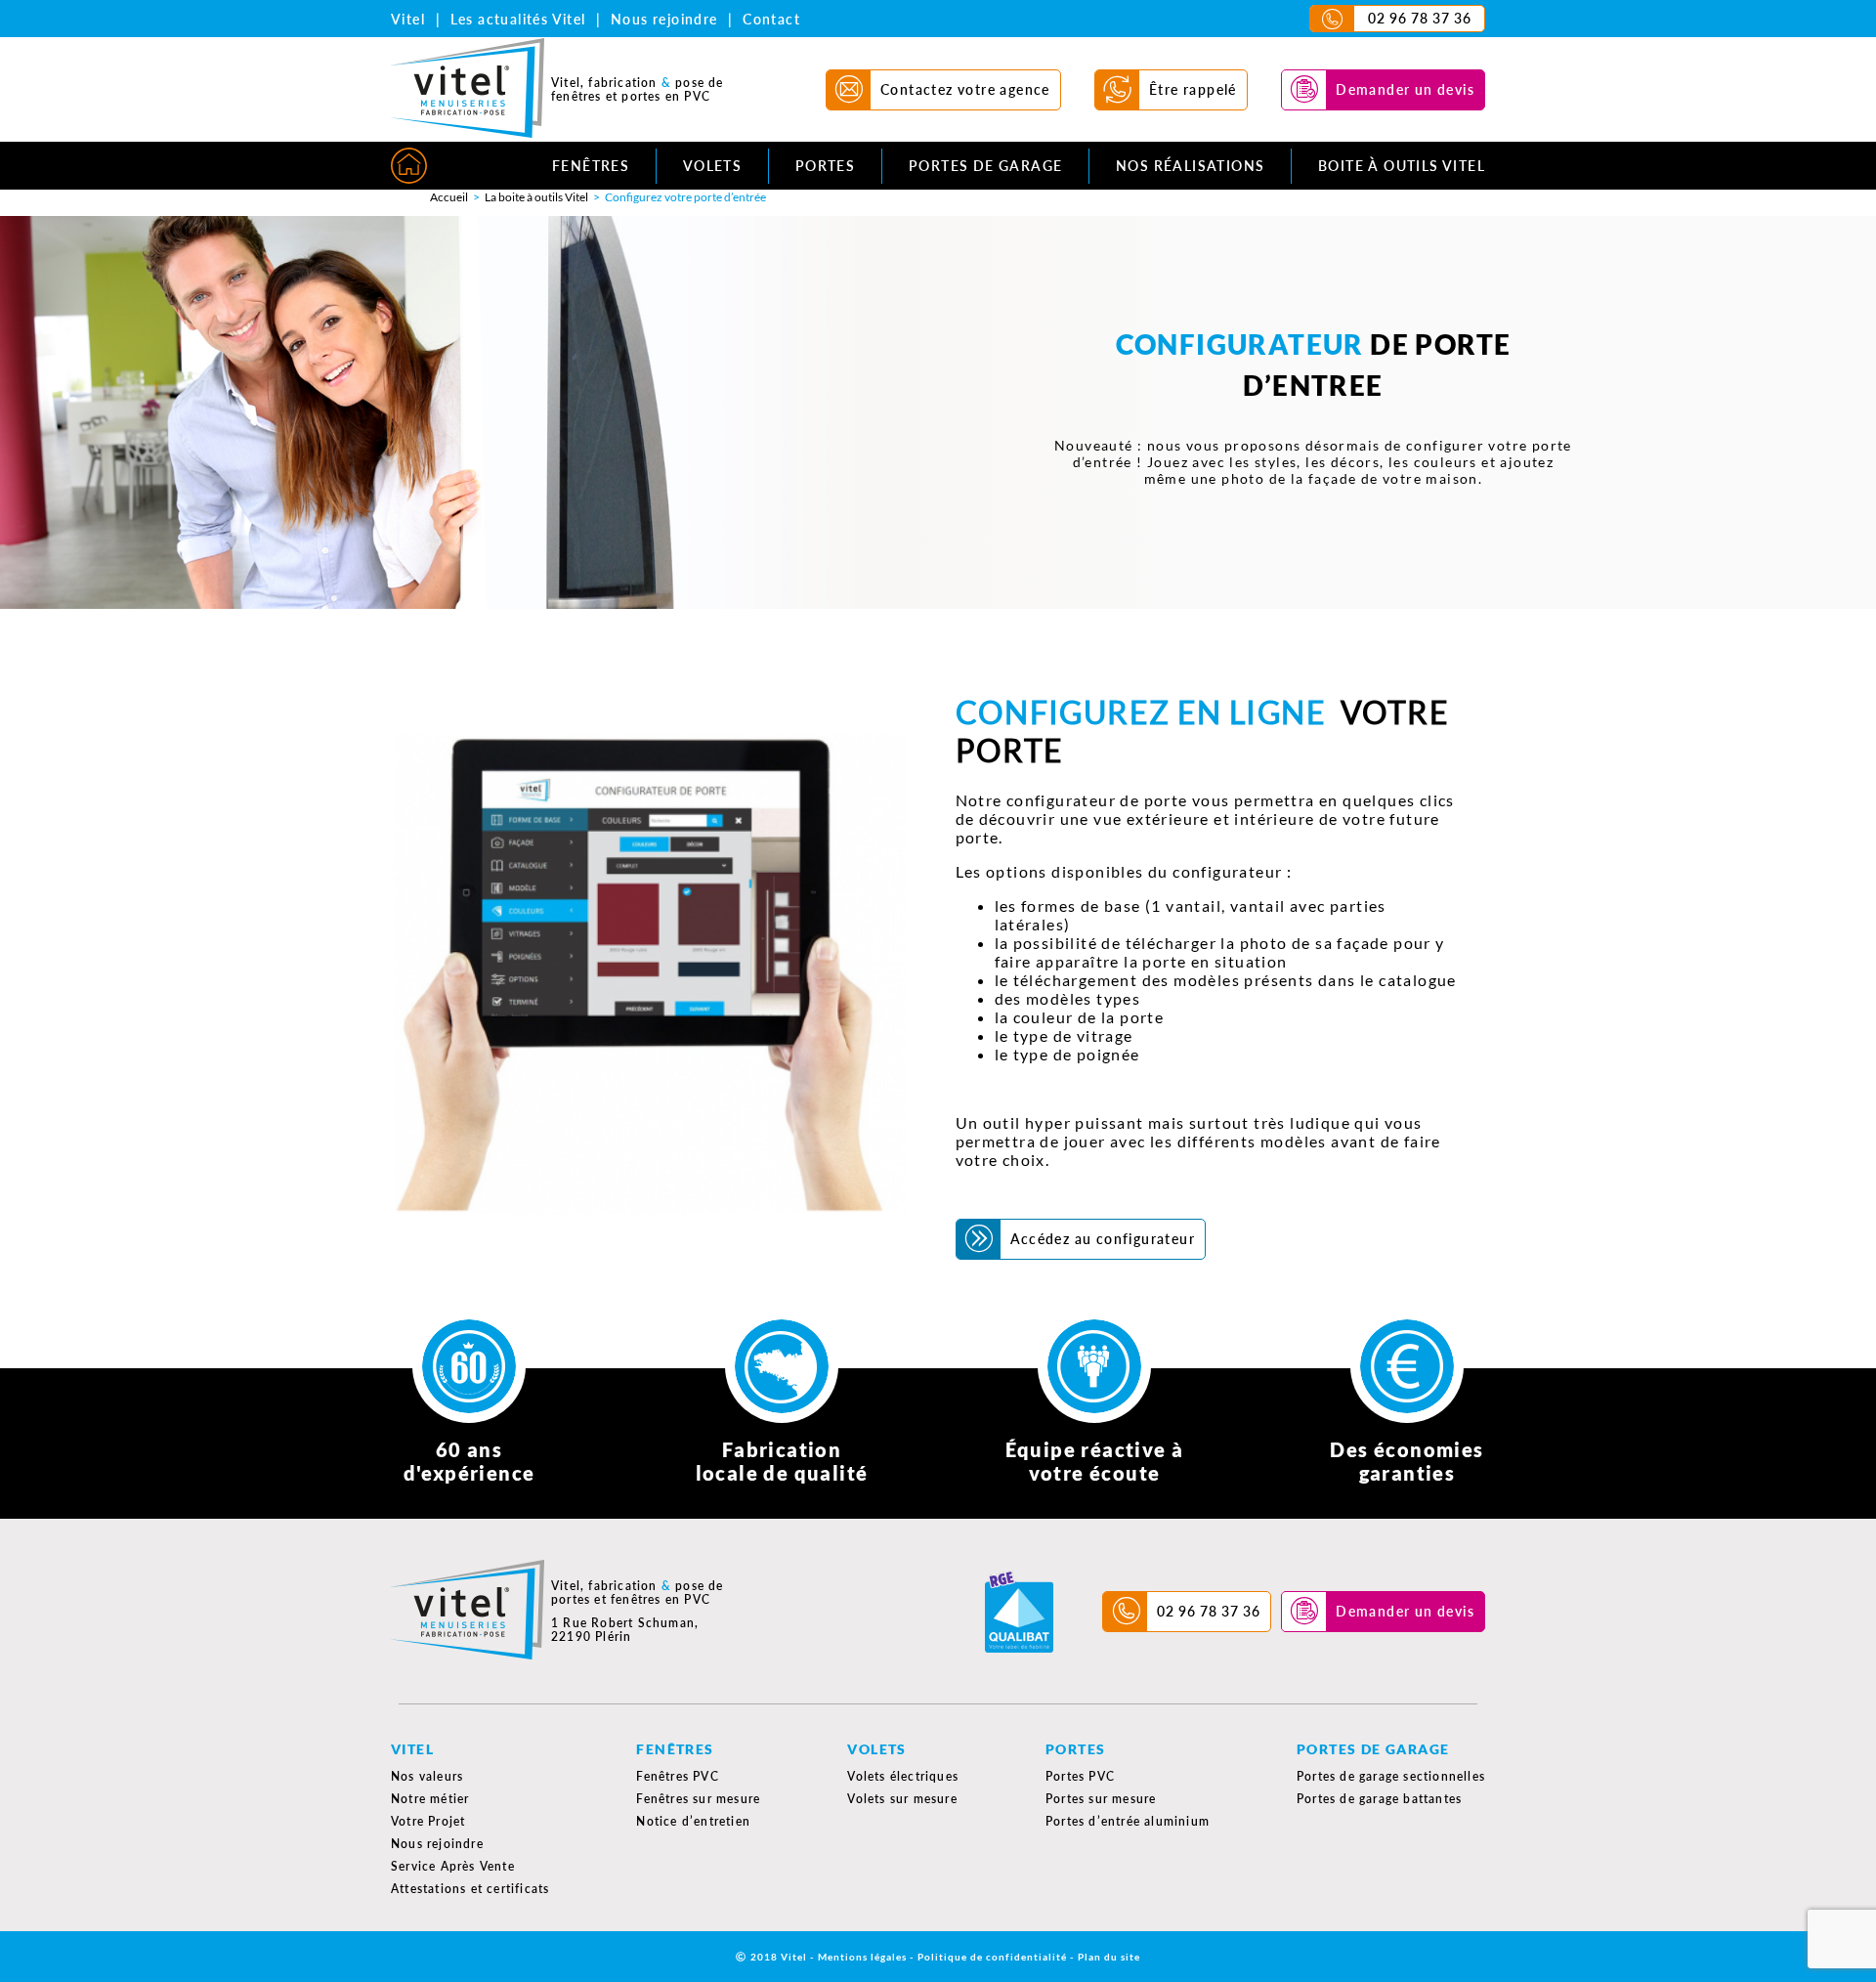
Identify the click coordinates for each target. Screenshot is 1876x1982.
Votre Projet (428, 1821)
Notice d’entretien (693, 1821)
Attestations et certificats (470, 1889)
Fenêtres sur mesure (698, 1799)
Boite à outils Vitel (1402, 166)
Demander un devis (1405, 89)
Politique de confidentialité (992, 1957)
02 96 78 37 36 (1420, 18)
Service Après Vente (453, 1866)
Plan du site (1109, 1957)
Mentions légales (862, 1957)
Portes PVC (1080, 1776)
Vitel (408, 19)
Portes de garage (985, 166)
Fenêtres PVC (677, 1776)
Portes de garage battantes (1379, 1799)
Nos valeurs (427, 1776)
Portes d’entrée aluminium (1128, 1821)
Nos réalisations (1190, 166)
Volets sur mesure (902, 1799)
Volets (712, 166)
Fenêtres (591, 166)
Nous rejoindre (664, 19)
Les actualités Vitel (518, 19)
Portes (825, 166)
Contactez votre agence (965, 89)
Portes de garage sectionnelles (1391, 1776)
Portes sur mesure (1101, 1799)
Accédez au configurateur (1103, 1239)
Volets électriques (903, 1776)
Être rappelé (1193, 89)
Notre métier (430, 1799)
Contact (771, 19)
